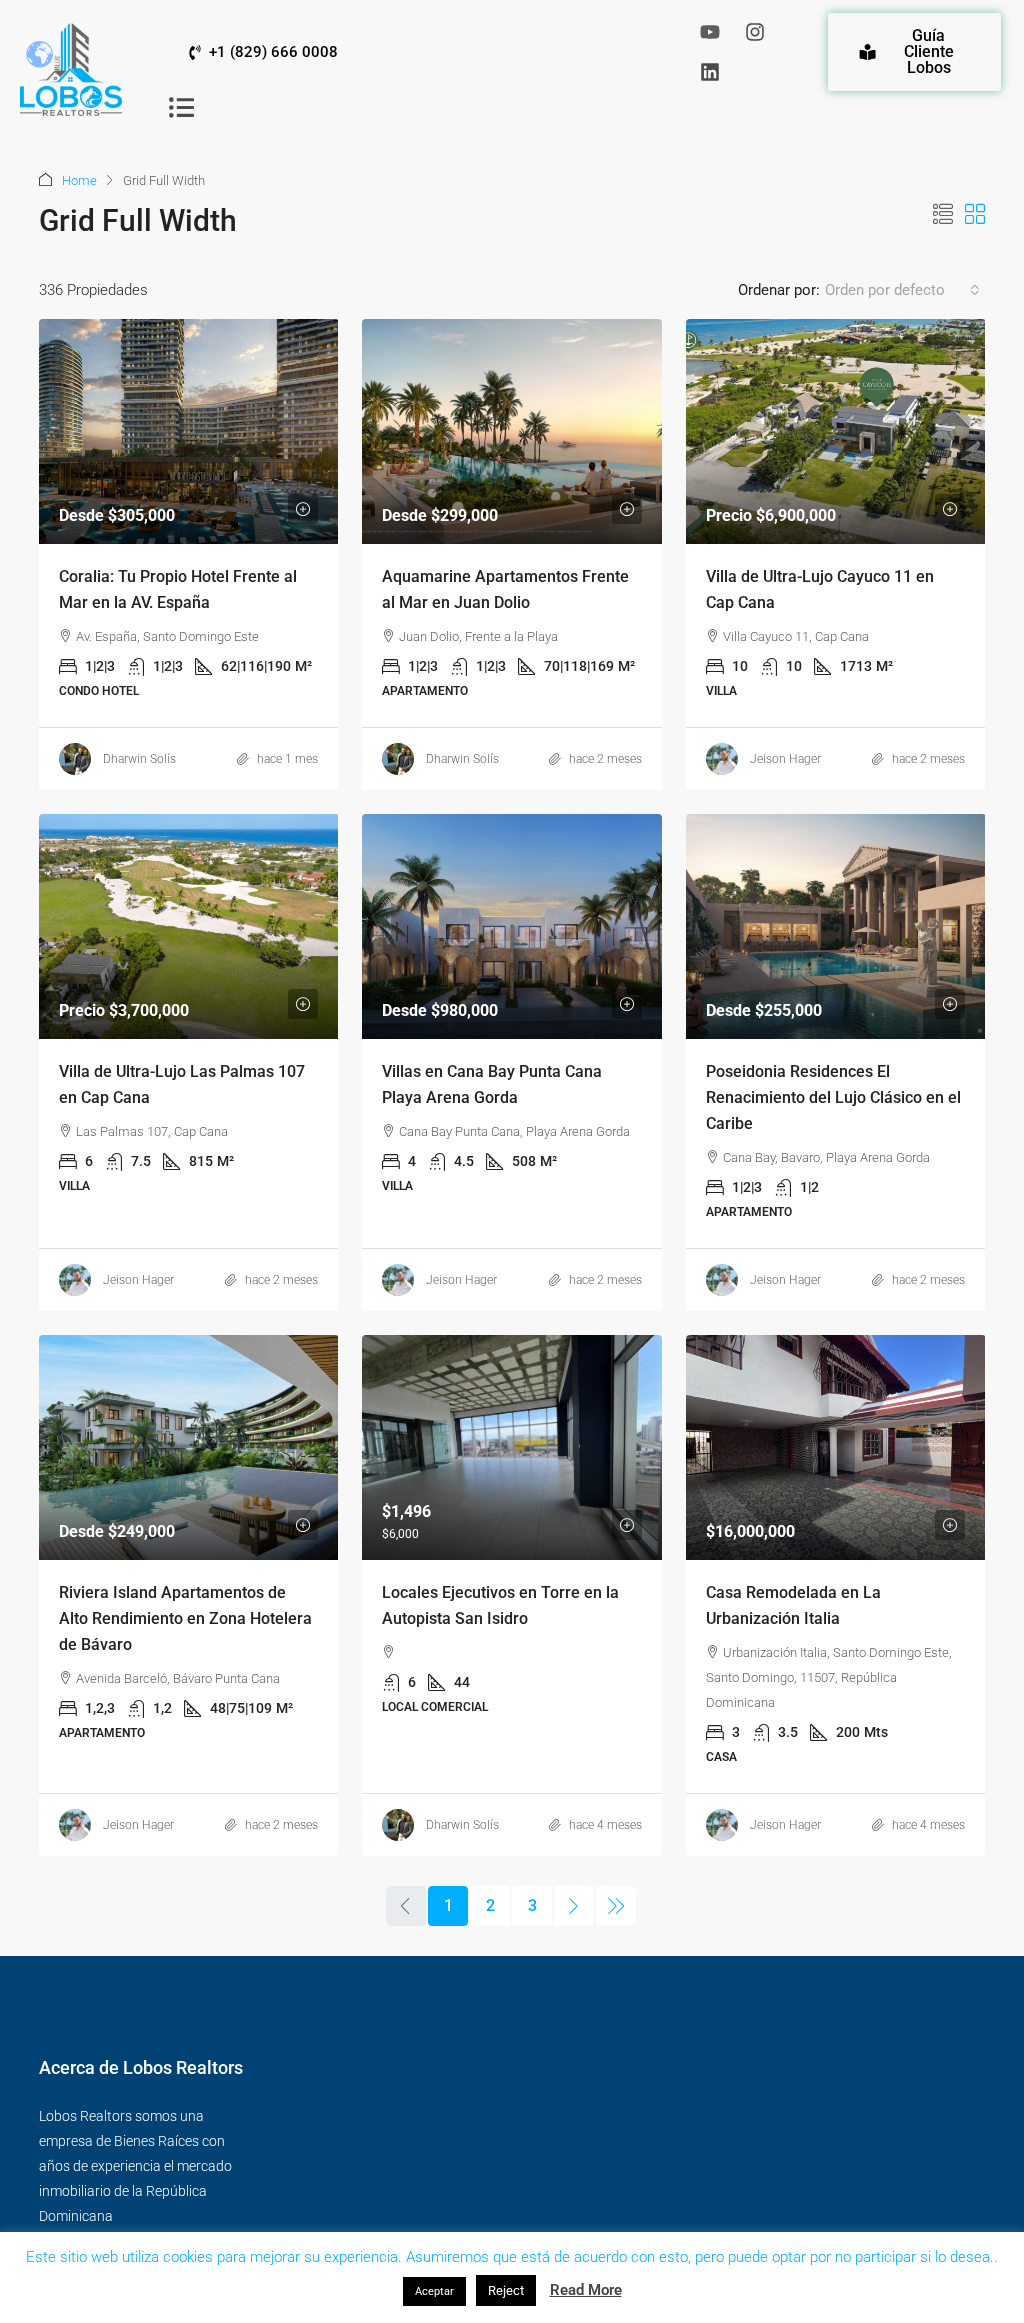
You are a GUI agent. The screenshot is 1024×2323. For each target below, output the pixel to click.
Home (79, 180)
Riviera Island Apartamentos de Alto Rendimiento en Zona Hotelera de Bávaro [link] (185, 1618)
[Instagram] (755, 32)
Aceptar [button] (434, 2291)
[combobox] (902, 290)
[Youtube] (710, 32)
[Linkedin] (710, 72)
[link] (189, 431)
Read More (586, 2290)
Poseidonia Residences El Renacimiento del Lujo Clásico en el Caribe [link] (833, 1097)
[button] (182, 107)
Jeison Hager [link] (785, 759)
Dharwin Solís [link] (139, 759)
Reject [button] (506, 2290)
